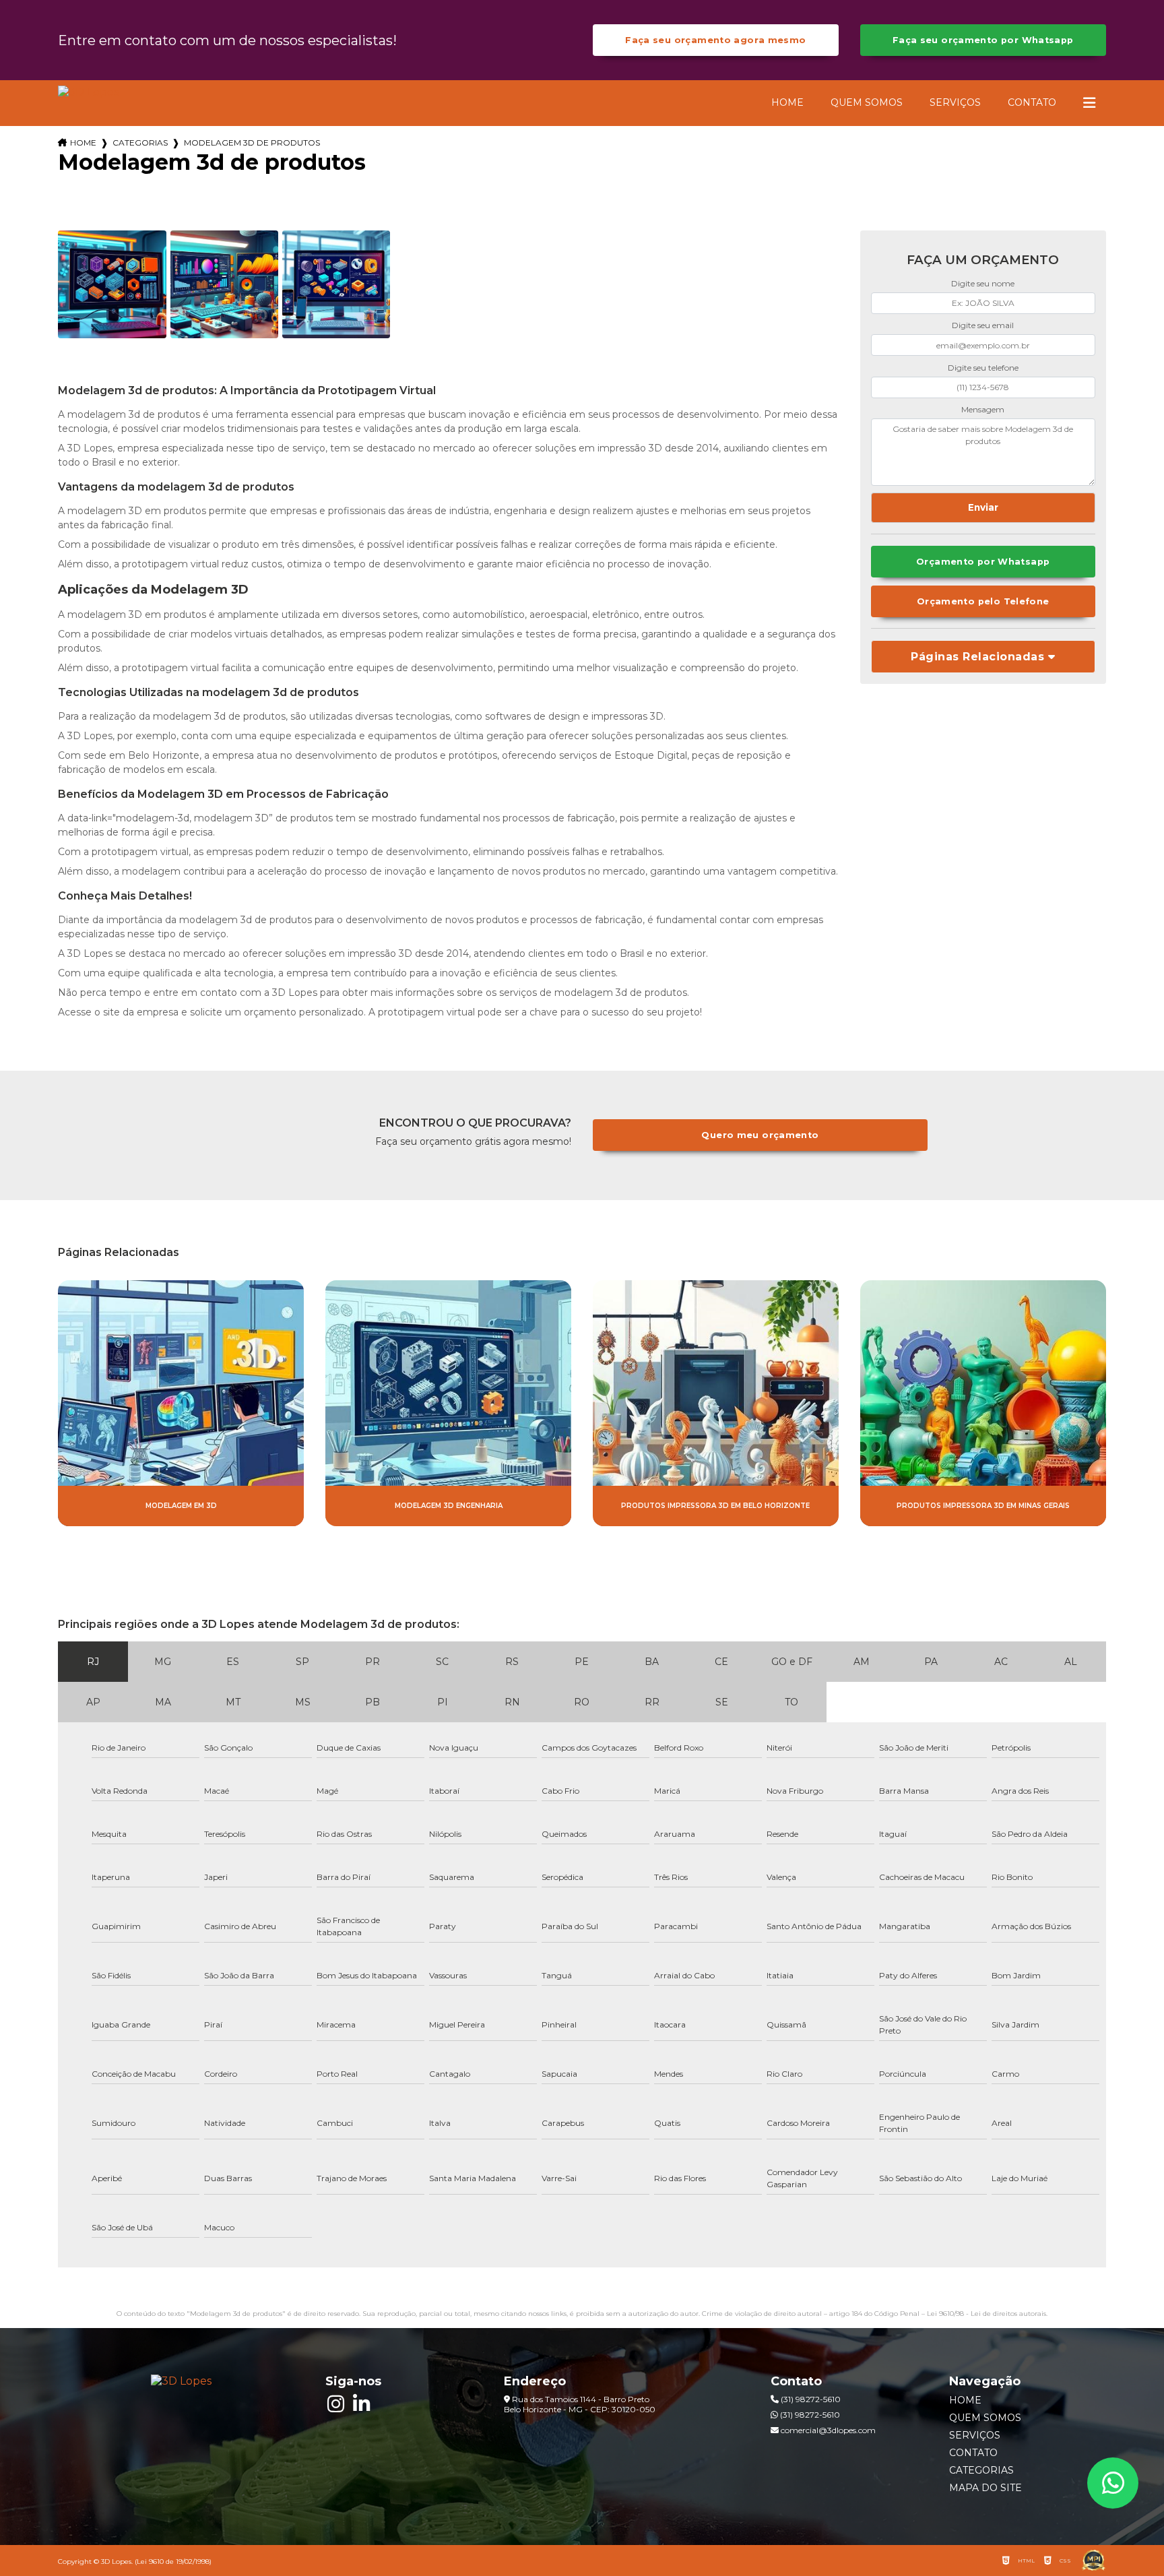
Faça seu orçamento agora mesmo (715, 40)
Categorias (140, 143)
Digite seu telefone (983, 368)
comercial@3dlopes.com (827, 2430)
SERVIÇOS (955, 102)
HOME (787, 102)
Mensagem (983, 409)
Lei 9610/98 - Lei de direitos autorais (987, 2314)
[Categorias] (1089, 103)
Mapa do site (985, 2488)
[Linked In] (361, 2404)
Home (83, 143)
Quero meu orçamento (760, 1135)
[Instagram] (335, 2404)
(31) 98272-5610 (810, 2399)
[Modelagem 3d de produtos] (112, 284)
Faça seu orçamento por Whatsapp (983, 40)
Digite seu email (983, 325)
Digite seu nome (983, 283)
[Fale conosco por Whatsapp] (1113, 2483)
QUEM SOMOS (867, 102)
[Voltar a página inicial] (88, 92)
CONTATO (1032, 102)
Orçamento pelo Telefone (983, 601)
